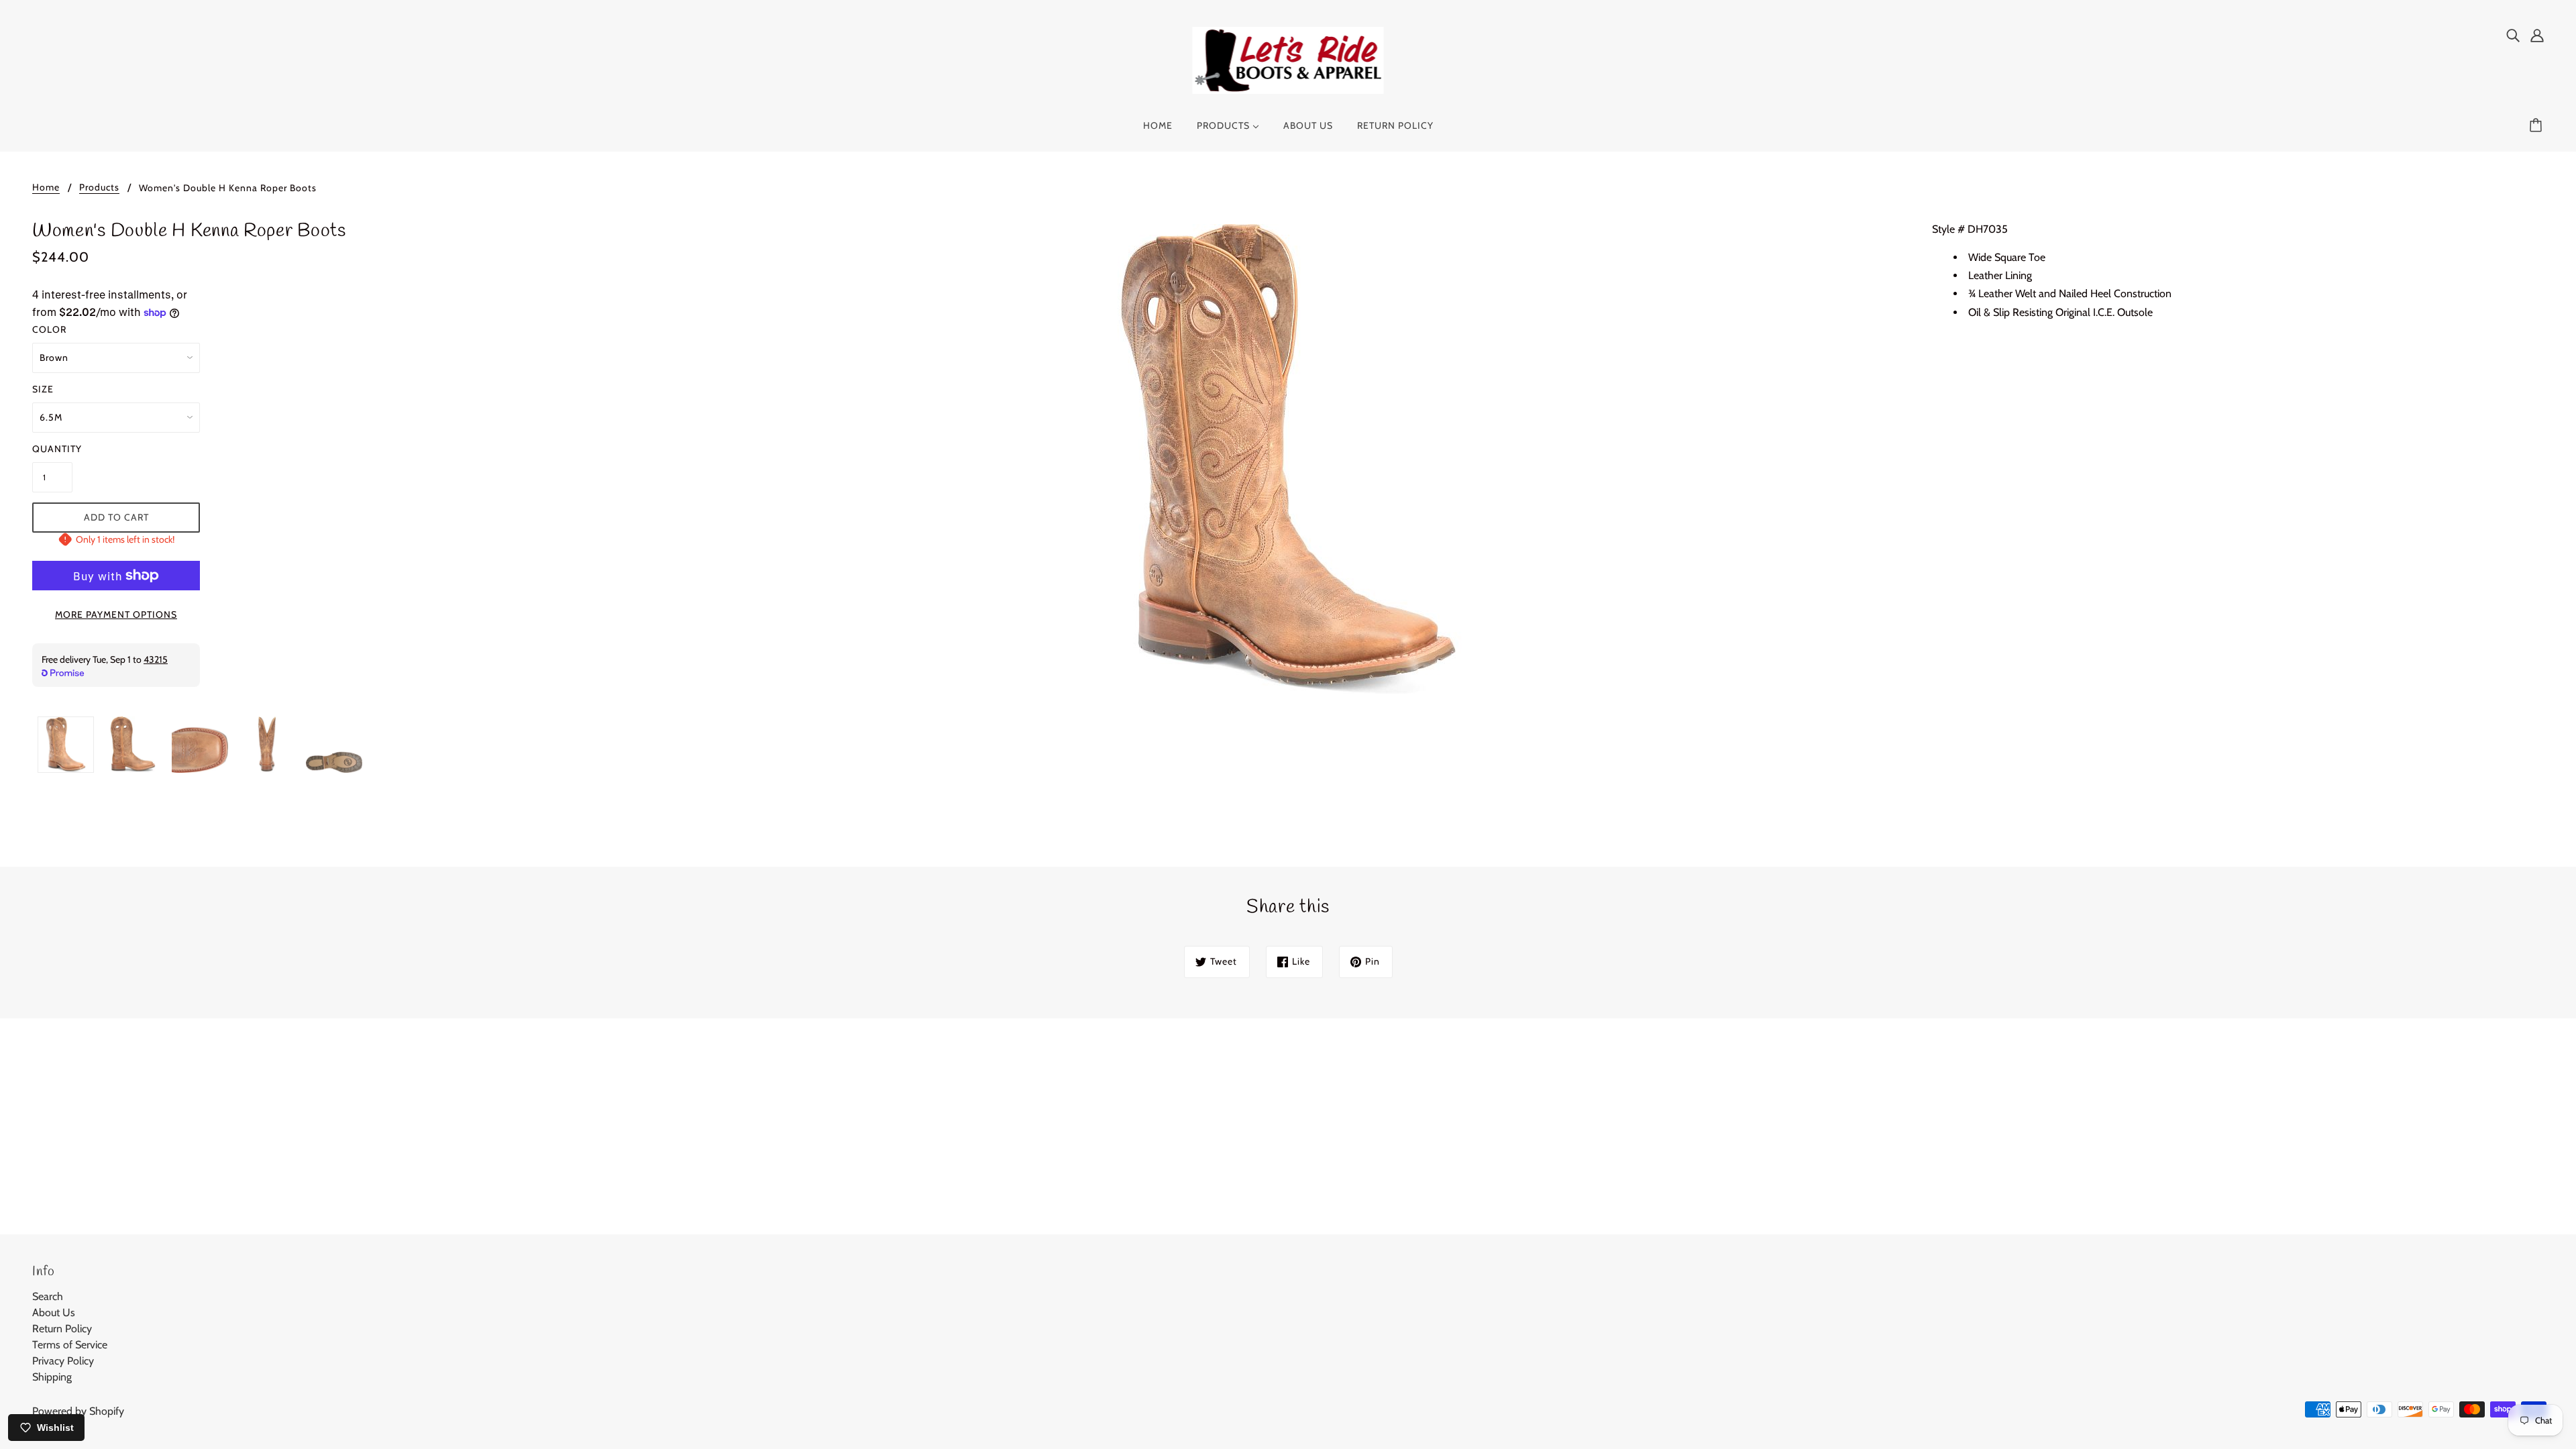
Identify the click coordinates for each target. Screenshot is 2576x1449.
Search (48, 1296)
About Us (54, 1312)
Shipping (52, 1377)
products (99, 188)
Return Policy (62, 1329)
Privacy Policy (63, 1361)
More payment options (116, 614)
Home (46, 188)
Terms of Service (70, 1345)
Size (43, 389)
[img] (2513, 35)
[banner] (1288, 59)
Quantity (52, 449)
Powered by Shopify (78, 1411)
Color (49, 329)
